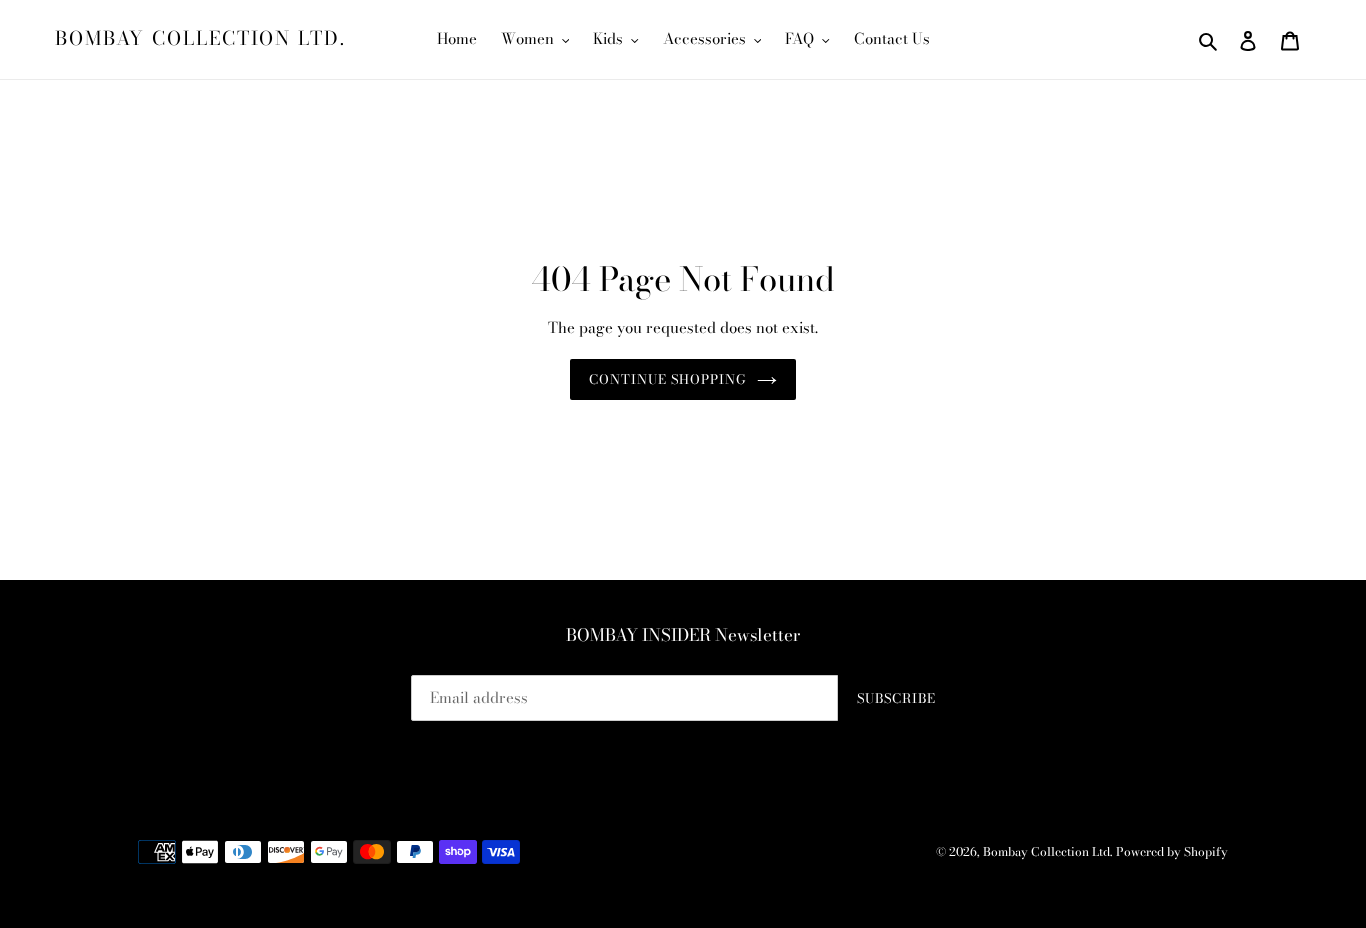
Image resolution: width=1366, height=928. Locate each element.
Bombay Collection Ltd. (200, 39)
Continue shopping (668, 379)
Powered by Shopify (1172, 851)
